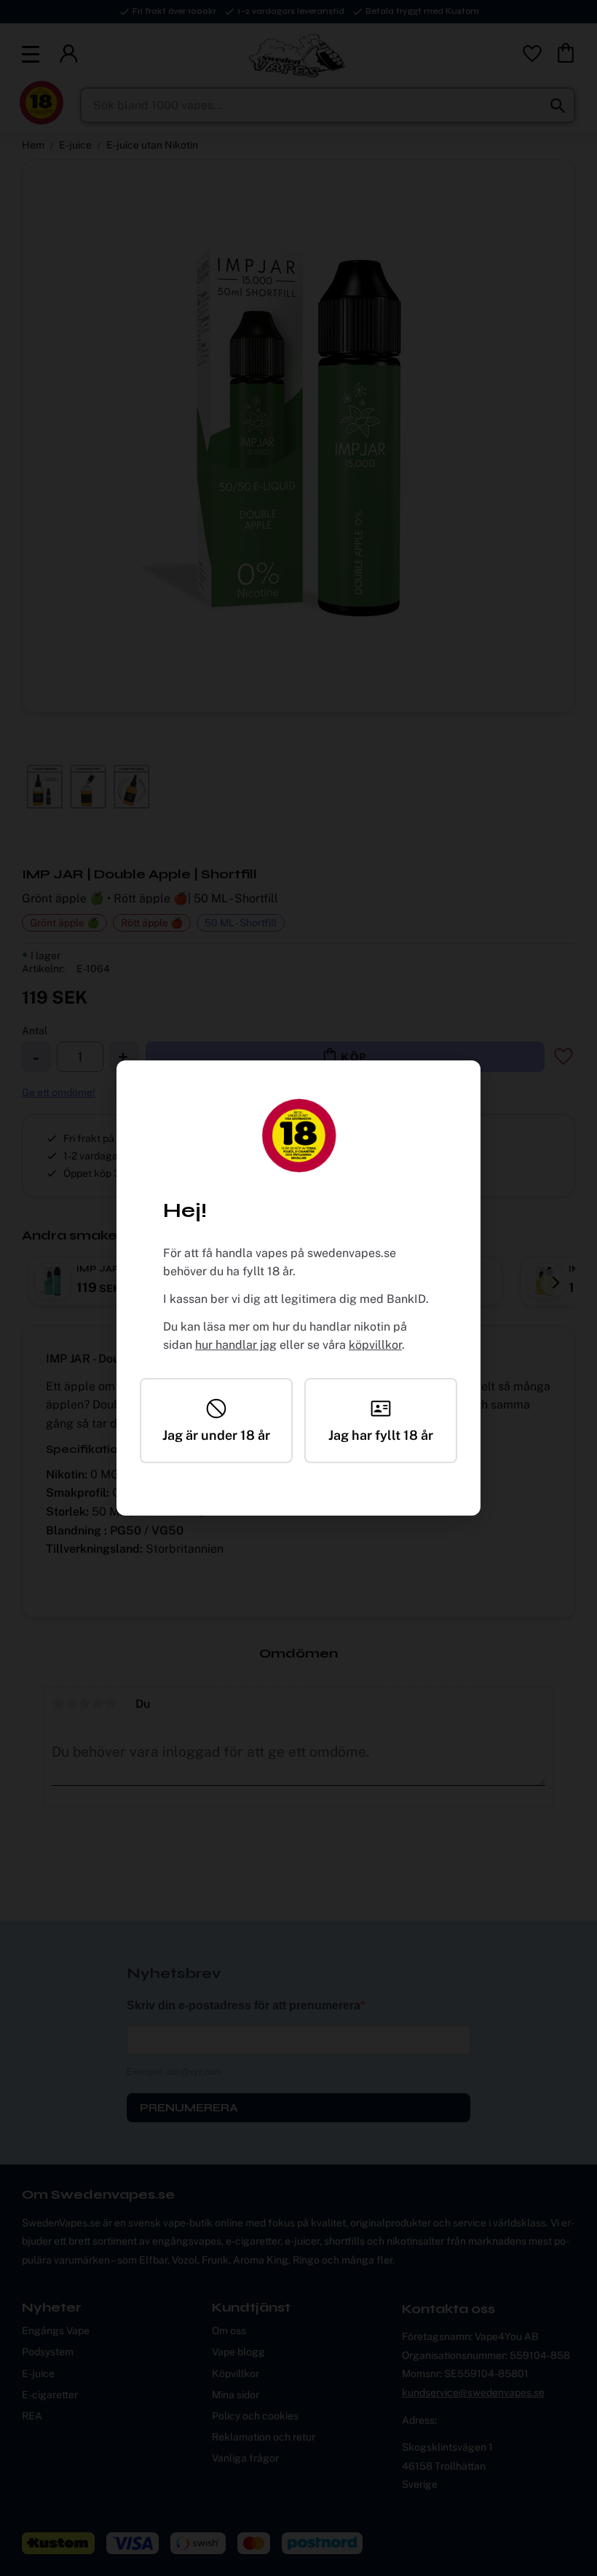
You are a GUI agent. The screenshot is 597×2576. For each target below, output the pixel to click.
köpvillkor (375, 1345)
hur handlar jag (236, 1345)
